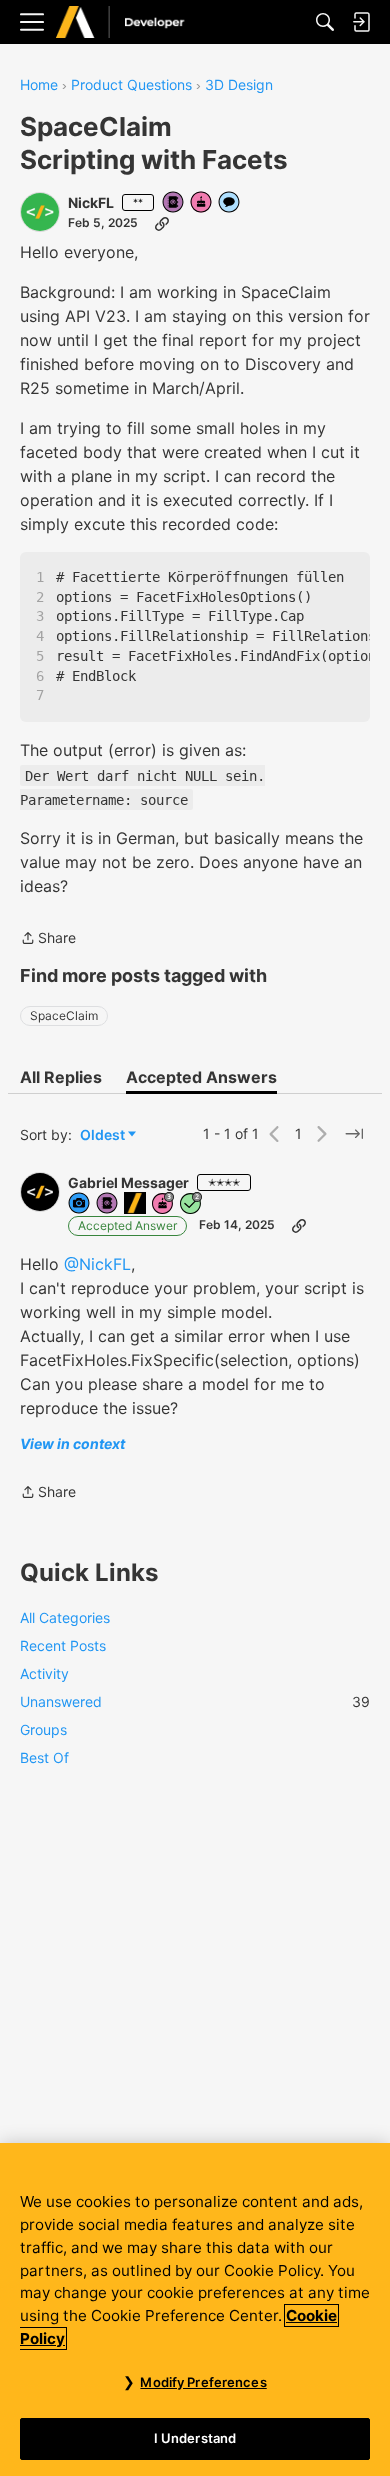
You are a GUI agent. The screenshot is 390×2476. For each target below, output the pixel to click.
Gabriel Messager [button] (128, 1182)
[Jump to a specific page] (354, 1134)
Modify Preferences (203, 2382)
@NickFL (97, 1264)
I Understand (195, 2438)
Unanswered (195, 1701)
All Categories (65, 1617)
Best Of (44, 1757)
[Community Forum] (141, 22)
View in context (72, 1443)
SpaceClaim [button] (64, 1015)
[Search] (325, 22)
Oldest (104, 1135)
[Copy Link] (162, 223)
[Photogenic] (80, 1204)
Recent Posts (63, 1645)
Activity (44, 1673)
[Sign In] (361, 22)
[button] (40, 212)
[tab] (61, 1077)
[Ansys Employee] (136, 1204)
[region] (195, 2309)
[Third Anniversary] (164, 1204)
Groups (43, 1729)
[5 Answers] (192, 1204)
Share (48, 939)
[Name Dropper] (174, 203)
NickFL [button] (91, 202)
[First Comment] (230, 203)
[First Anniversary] (202, 203)
